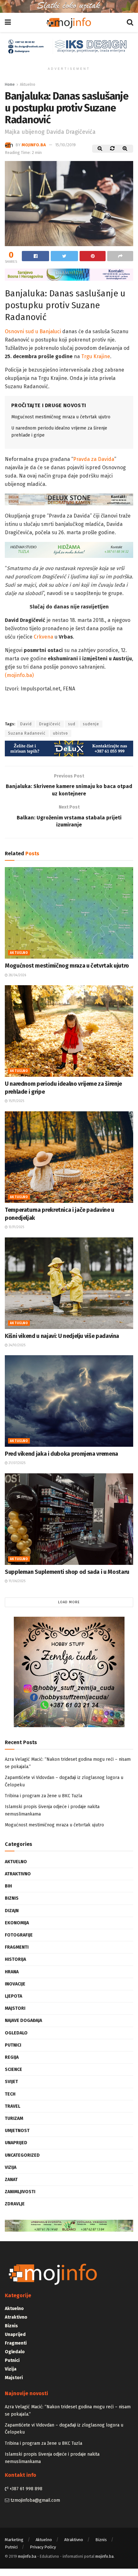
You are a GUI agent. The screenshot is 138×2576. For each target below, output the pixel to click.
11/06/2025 (17, 1581)
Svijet (11, 2082)
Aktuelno (28, 85)
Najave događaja (23, 2021)
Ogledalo (16, 2033)
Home (10, 85)
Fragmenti (17, 1947)
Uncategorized (22, 2155)
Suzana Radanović (27, 733)
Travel (13, 2106)
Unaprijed (16, 2143)
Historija (15, 1959)
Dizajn (12, 1911)
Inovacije (15, 1984)
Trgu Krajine (96, 356)
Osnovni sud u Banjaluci (33, 331)
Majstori (15, 2008)
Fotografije (19, 1935)
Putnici (13, 2045)
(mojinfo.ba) (19, 675)
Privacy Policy (43, 2547)
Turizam (14, 2118)
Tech (10, 2094)
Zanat (11, 2180)
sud (72, 724)
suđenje (91, 724)
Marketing (14, 2540)
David (26, 724)
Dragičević (50, 724)
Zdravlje (15, 2204)
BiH (8, 1886)
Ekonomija (17, 1923)
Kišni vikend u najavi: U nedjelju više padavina (62, 1336)
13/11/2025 (16, 1227)
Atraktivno (18, 1874)
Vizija (11, 2167)
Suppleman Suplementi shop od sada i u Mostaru (67, 1572)
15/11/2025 (16, 1101)
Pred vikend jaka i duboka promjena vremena (61, 1454)
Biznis (12, 1898)
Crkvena (43, 637)
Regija (12, 2057)
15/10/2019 (65, 145)
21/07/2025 (17, 1463)
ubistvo (60, 733)
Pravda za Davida (94, 459)
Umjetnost (17, 2131)
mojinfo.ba (34, 145)
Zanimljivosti (20, 2192)
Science (13, 2069)
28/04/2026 (17, 975)
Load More (69, 1602)
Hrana (12, 1972)
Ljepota (13, 1996)
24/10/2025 (17, 1345)
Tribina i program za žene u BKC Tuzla (43, 1796)
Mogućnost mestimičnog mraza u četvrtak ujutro (61, 417)
